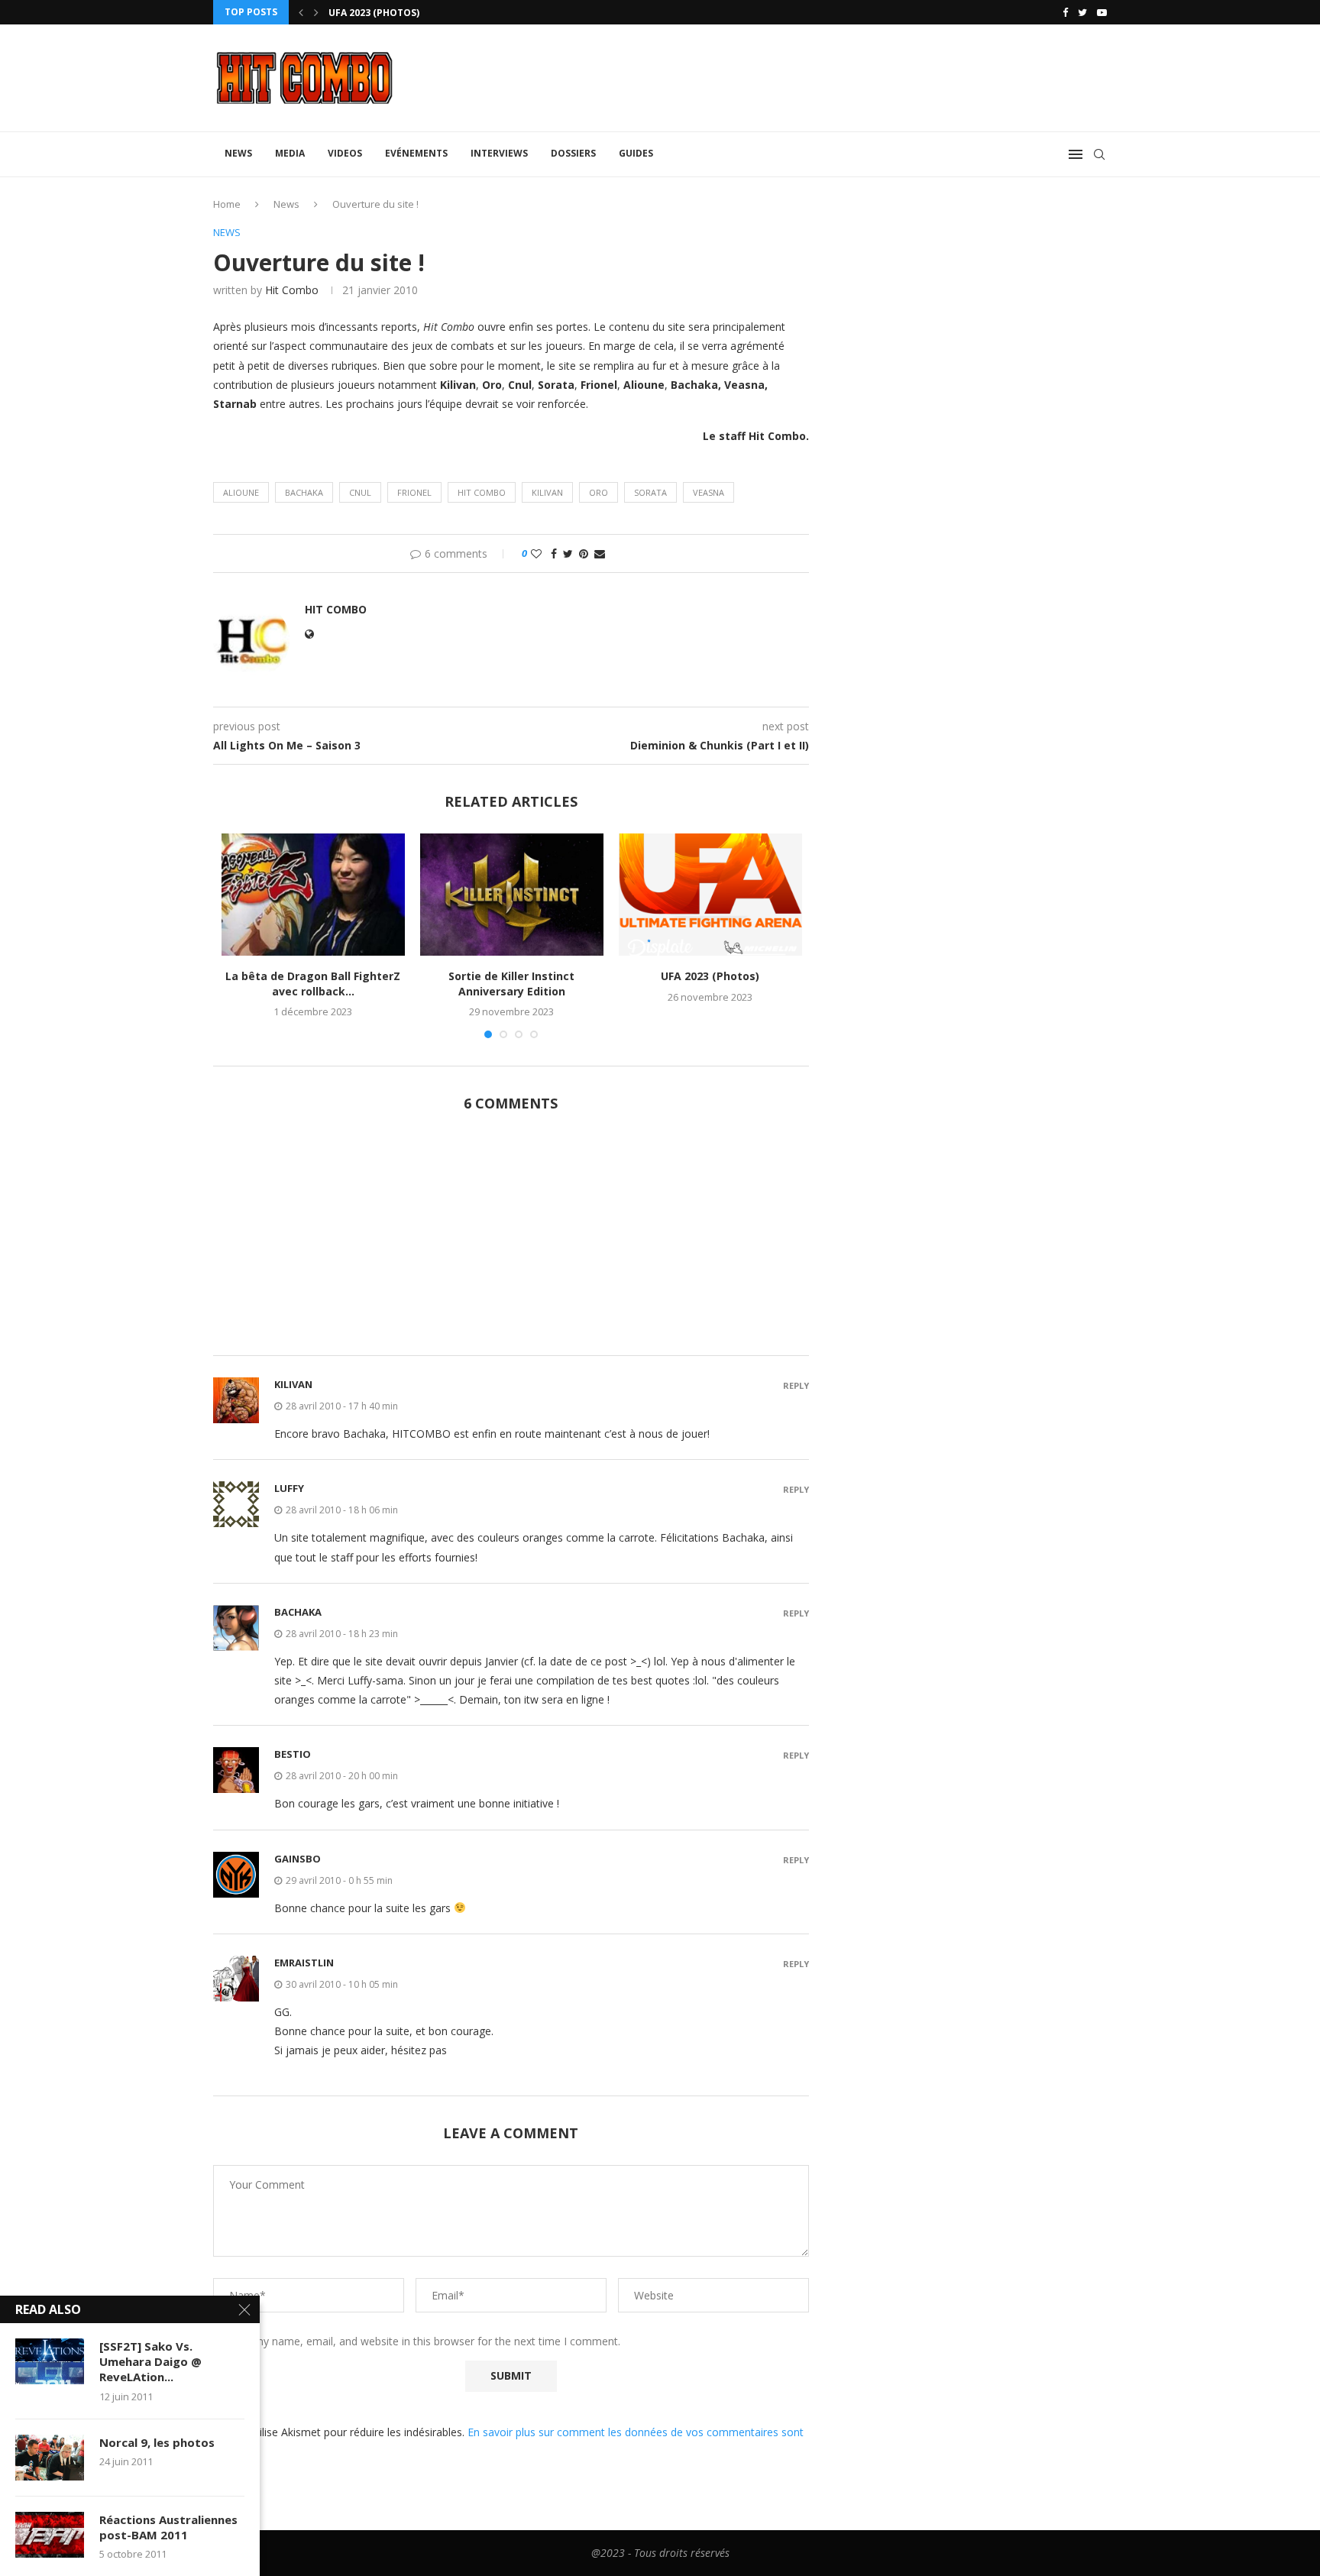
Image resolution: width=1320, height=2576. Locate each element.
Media (290, 153)
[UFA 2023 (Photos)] (710, 895)
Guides (636, 153)
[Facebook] (1065, 12)
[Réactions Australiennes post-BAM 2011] (50, 2535)
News (238, 153)
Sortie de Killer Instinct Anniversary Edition (511, 984)
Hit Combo (292, 290)
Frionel (414, 492)
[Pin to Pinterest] (584, 553)
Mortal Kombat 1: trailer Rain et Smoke (432, 13)
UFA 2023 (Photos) (710, 976)
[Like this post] (536, 553)
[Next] (316, 12)
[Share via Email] (600, 553)
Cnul (360, 492)
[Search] (1099, 154)
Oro (599, 492)
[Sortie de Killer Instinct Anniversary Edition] (512, 895)
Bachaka (304, 492)
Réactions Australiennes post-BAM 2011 (168, 2527)
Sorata (650, 492)
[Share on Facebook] (554, 553)
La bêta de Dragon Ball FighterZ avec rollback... (313, 984)
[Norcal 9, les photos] (50, 2458)
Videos (345, 153)
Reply (796, 1385)
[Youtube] (1102, 12)
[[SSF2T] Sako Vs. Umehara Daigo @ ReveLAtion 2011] (50, 2361)
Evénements (416, 153)
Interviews (499, 153)
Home (227, 204)
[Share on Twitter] (568, 553)
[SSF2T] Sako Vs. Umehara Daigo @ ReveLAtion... (150, 2362)
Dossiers (573, 153)
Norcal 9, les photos (157, 2442)
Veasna (709, 492)
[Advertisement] (511, 1242)
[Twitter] (1082, 12)
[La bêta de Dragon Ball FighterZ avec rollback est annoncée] (313, 895)
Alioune (241, 492)
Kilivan (547, 492)
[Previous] (301, 12)
